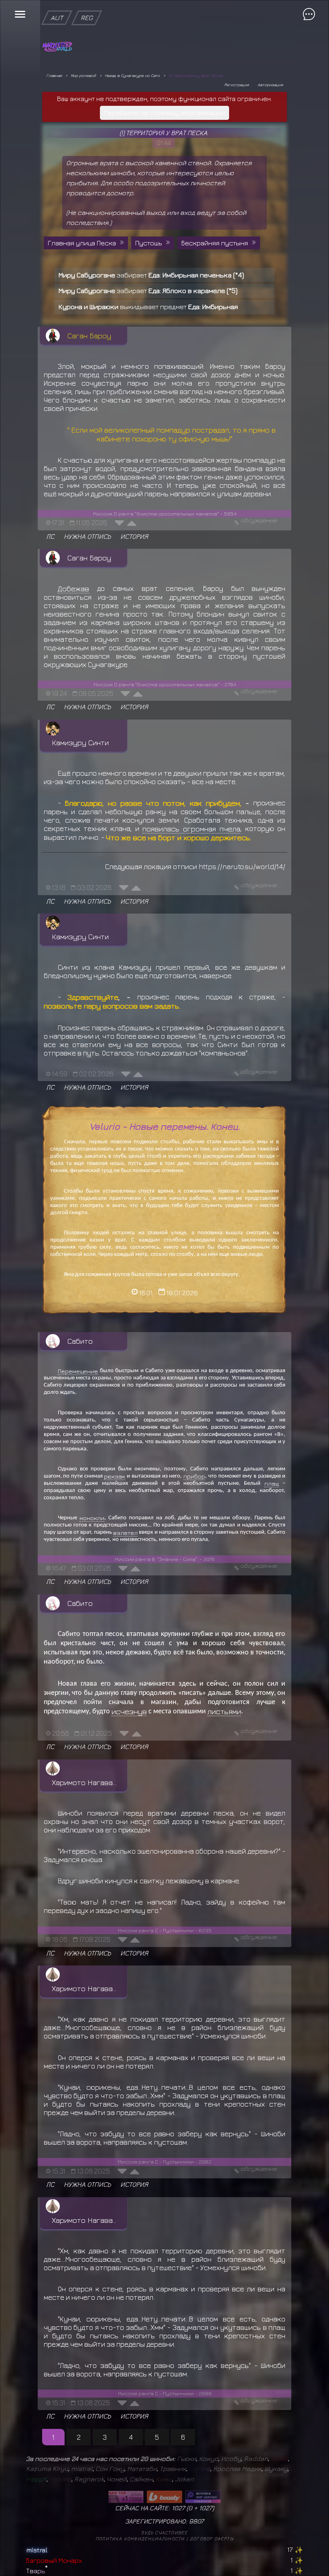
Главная (54, 75)
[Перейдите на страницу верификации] (164, 101)
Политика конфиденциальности (140, 2539)
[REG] (87, 4)
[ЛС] (50, 528)
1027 (206, 2508)
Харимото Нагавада (86, 1782)
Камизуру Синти (80, 742)
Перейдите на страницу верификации (164, 113)
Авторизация (270, 85)
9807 (196, 2521)
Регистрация (237, 85)
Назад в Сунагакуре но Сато (132, 75)
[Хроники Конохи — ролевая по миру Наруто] (203, 2497)
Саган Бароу (89, 336)
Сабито (80, 1341)
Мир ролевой (83, 75)
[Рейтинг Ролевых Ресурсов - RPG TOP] (126, 2497)
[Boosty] (164, 2497)
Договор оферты (212, 2539)
